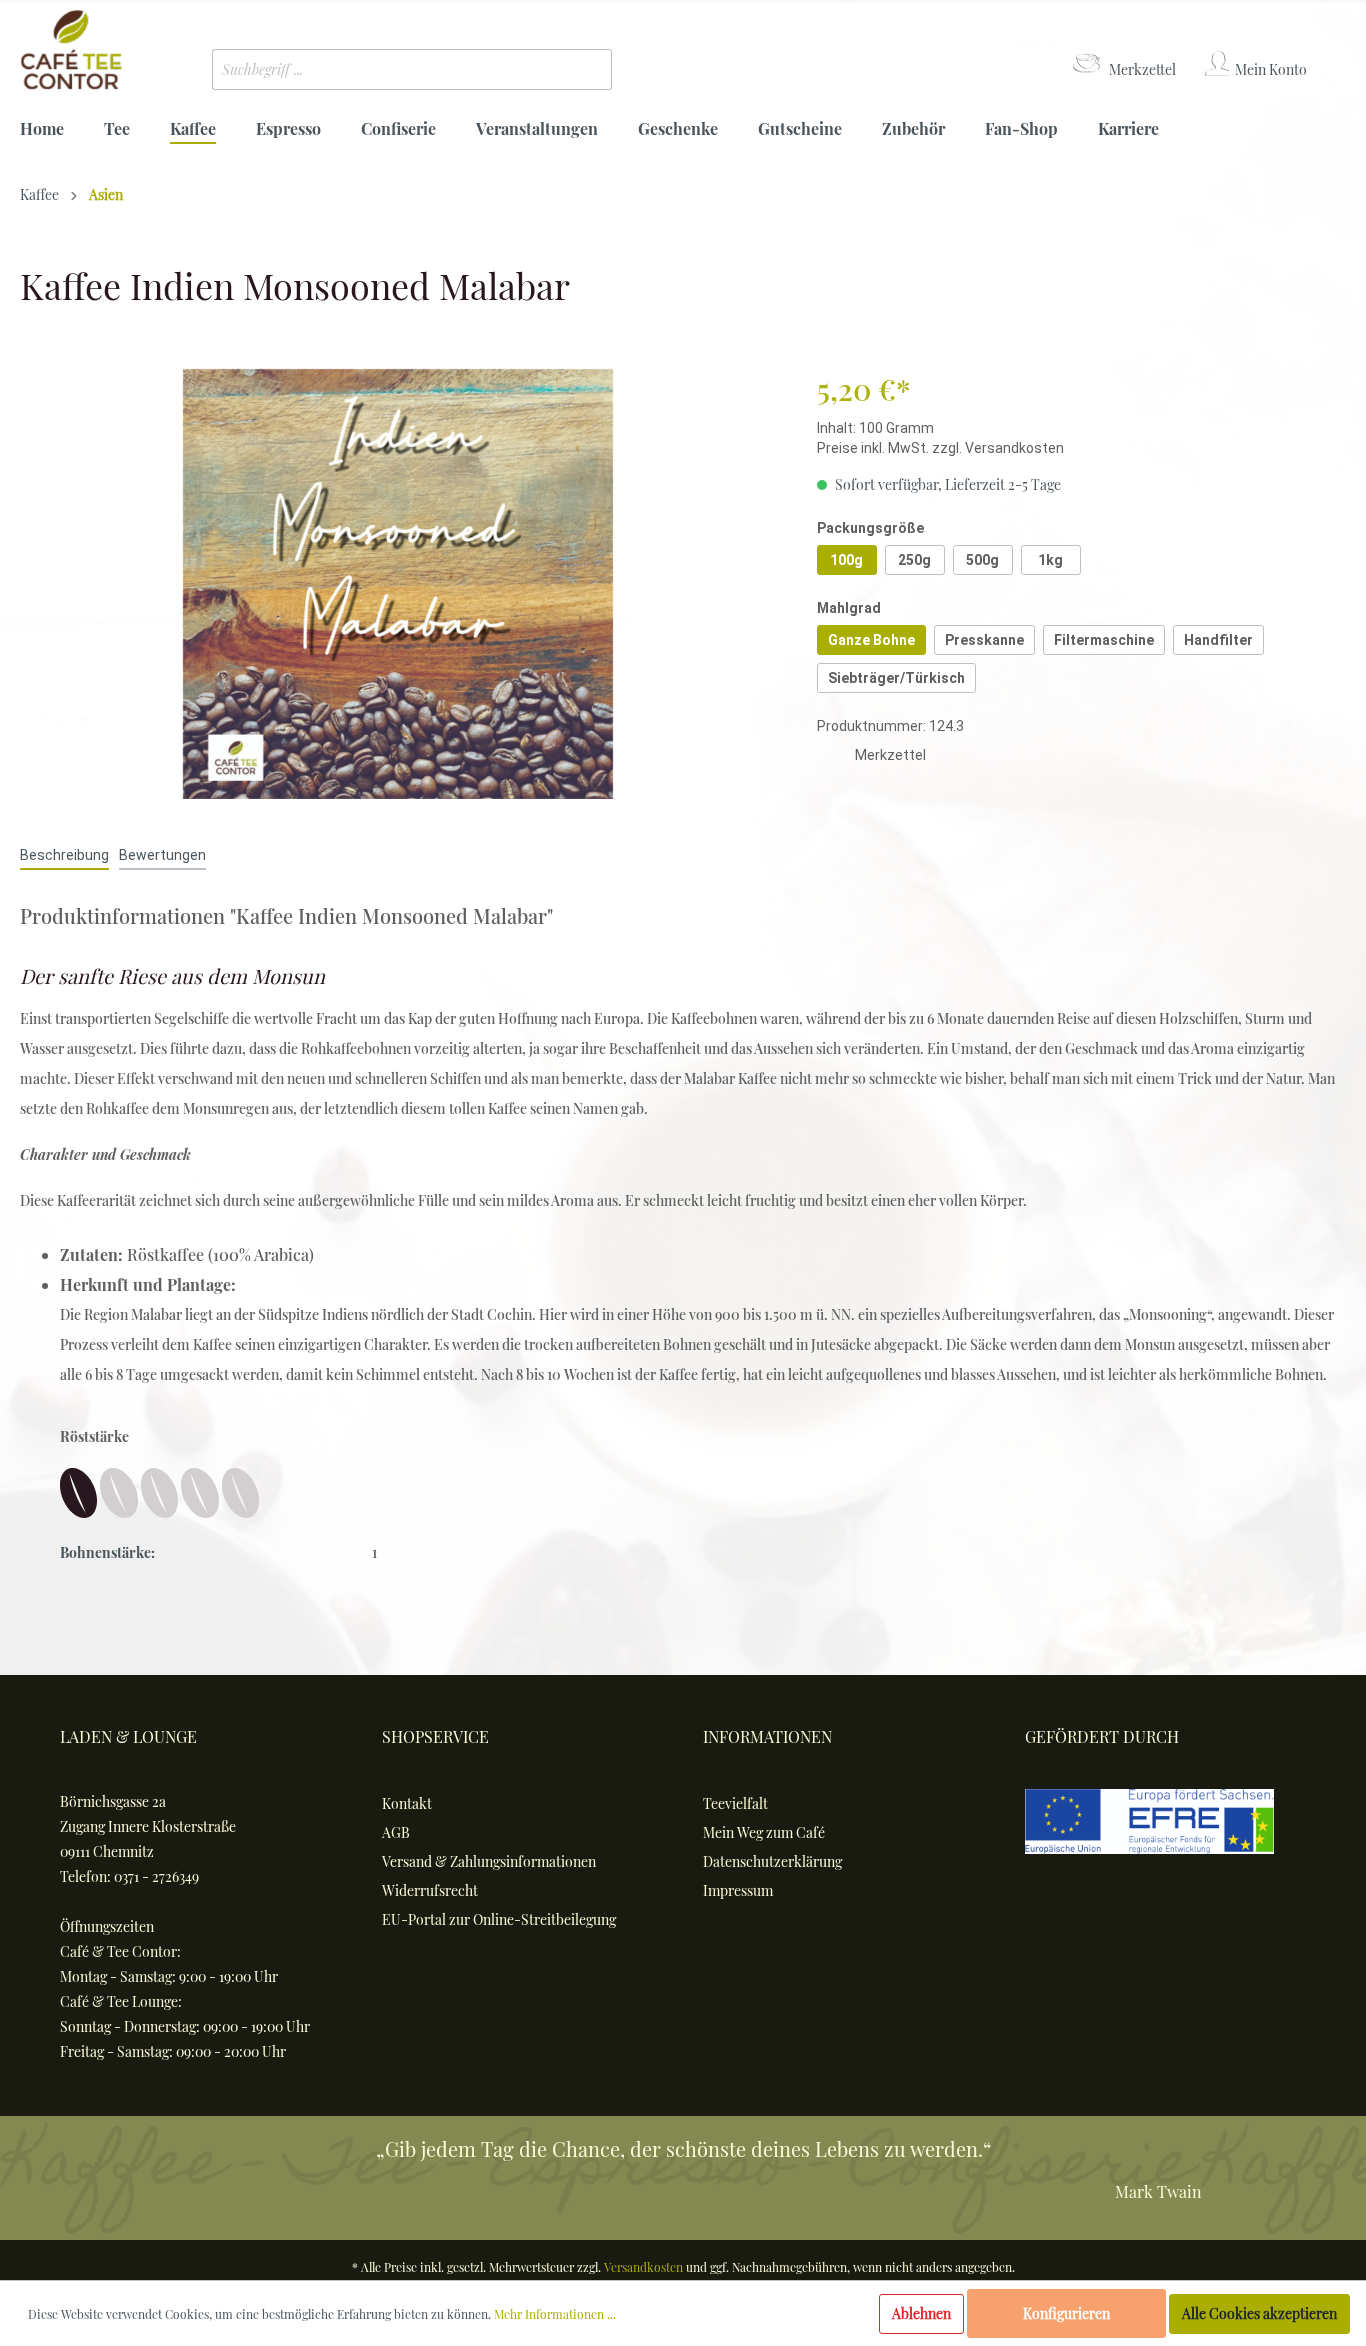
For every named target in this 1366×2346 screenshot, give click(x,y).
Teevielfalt (735, 1803)
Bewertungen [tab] (162, 855)
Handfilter (1218, 640)
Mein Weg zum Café (764, 1832)
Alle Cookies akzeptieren (1259, 2313)
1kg (1050, 560)
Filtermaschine (1104, 640)
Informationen (767, 1736)
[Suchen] (582, 69)
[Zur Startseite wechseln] (71, 50)
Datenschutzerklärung (772, 1861)
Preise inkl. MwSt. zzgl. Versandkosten (940, 448)
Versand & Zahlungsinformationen (489, 1861)
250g (914, 560)
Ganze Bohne (871, 640)
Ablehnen (921, 2313)
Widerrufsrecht (430, 1890)
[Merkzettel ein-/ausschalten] (836, 758)
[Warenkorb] (1333, 51)
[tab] (64, 854)
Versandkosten (643, 2267)
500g (982, 560)
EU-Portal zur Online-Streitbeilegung (499, 1919)
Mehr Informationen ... (555, 2314)
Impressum (738, 1890)
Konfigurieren (1066, 2313)
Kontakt (407, 1803)
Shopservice (435, 1736)
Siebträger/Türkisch (896, 678)
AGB (396, 1832)
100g (846, 560)
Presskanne (984, 640)
